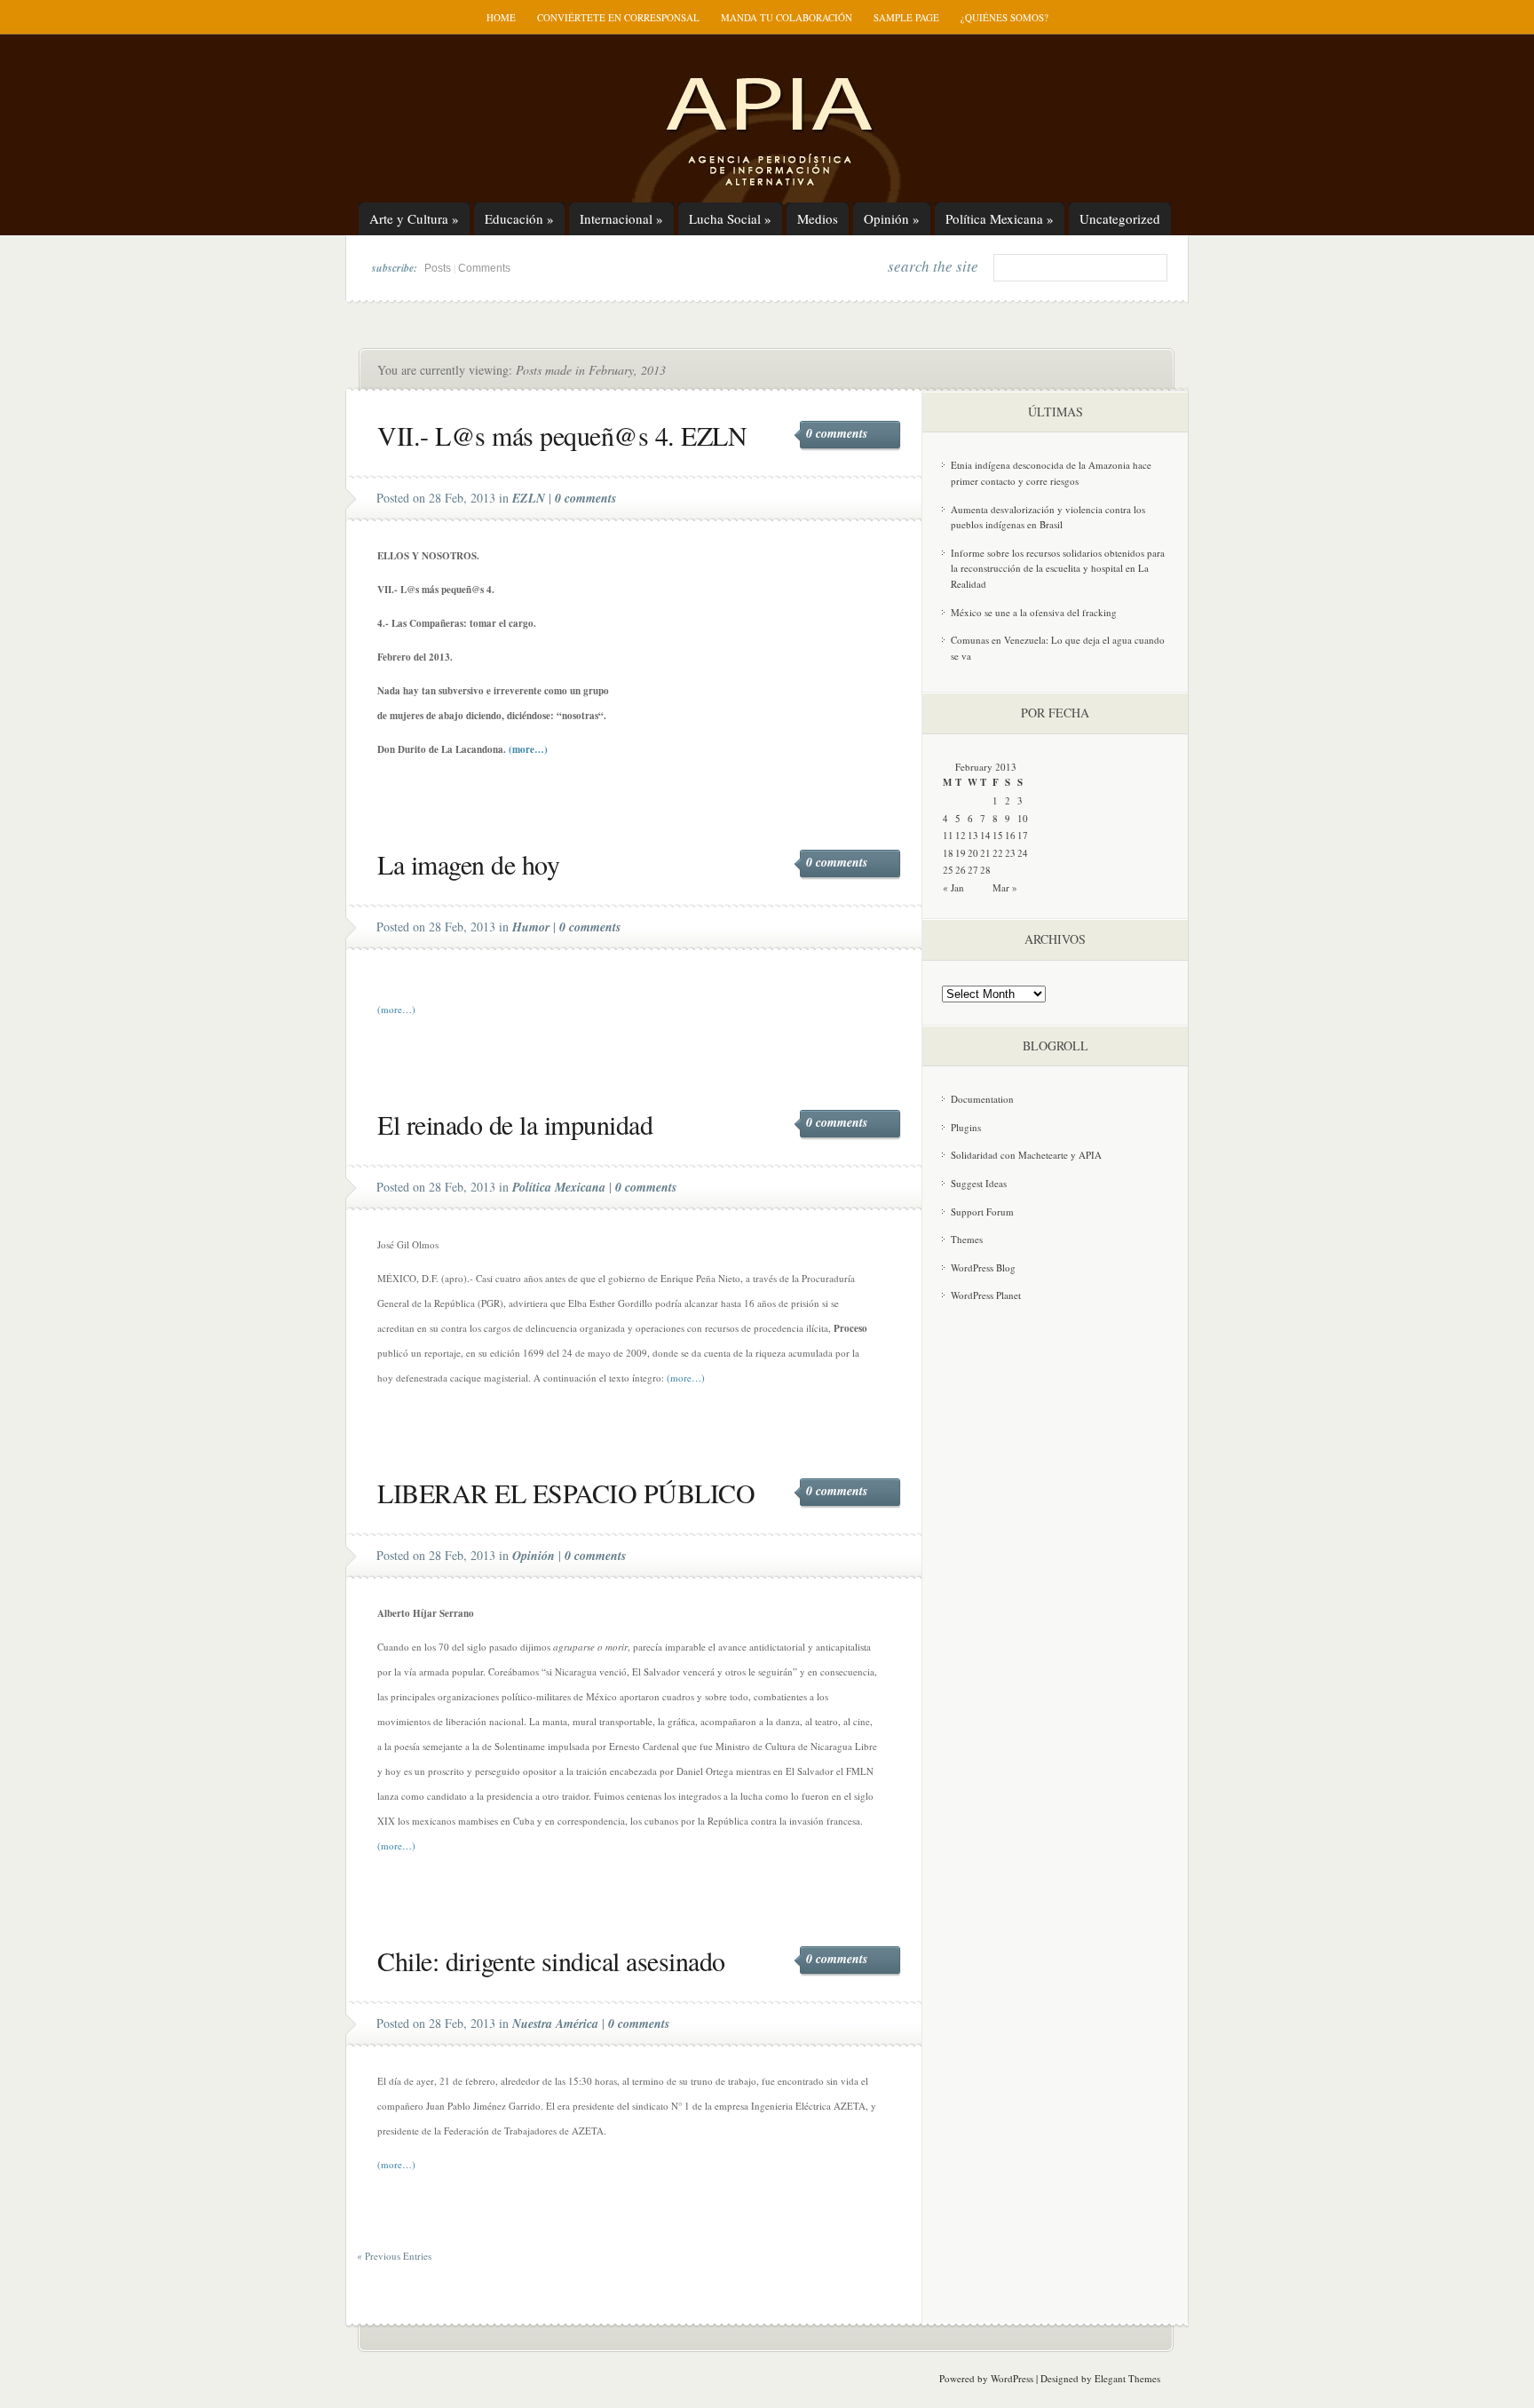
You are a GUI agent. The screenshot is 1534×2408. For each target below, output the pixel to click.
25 (948, 870)
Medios (818, 218)
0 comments (837, 433)
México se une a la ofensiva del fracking (1034, 612)
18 (948, 853)
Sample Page (906, 17)
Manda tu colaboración (787, 17)
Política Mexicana (1000, 218)
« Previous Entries (394, 2256)
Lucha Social (730, 218)
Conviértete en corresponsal (618, 17)
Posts (438, 268)
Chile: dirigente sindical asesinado (551, 1960)
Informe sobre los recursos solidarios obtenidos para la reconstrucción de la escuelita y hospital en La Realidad (1058, 568)
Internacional (621, 218)
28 (985, 870)
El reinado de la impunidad (515, 1124)
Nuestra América (555, 2024)
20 (973, 853)
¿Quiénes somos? (1004, 17)
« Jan (953, 887)
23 (1010, 853)
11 (948, 835)
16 (1010, 835)
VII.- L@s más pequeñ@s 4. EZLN (562, 435)
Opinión (892, 218)
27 (973, 870)
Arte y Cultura (414, 218)
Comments (484, 268)
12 (961, 835)
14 (985, 835)
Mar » (1005, 887)
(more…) (528, 749)
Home (501, 17)
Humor (531, 927)
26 (961, 870)
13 (973, 835)
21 (985, 853)
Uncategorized (1120, 218)
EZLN (529, 498)
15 (998, 835)
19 (961, 853)
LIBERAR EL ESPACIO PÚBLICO (566, 1493)
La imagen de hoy (468, 864)
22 (998, 853)
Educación (519, 218)
